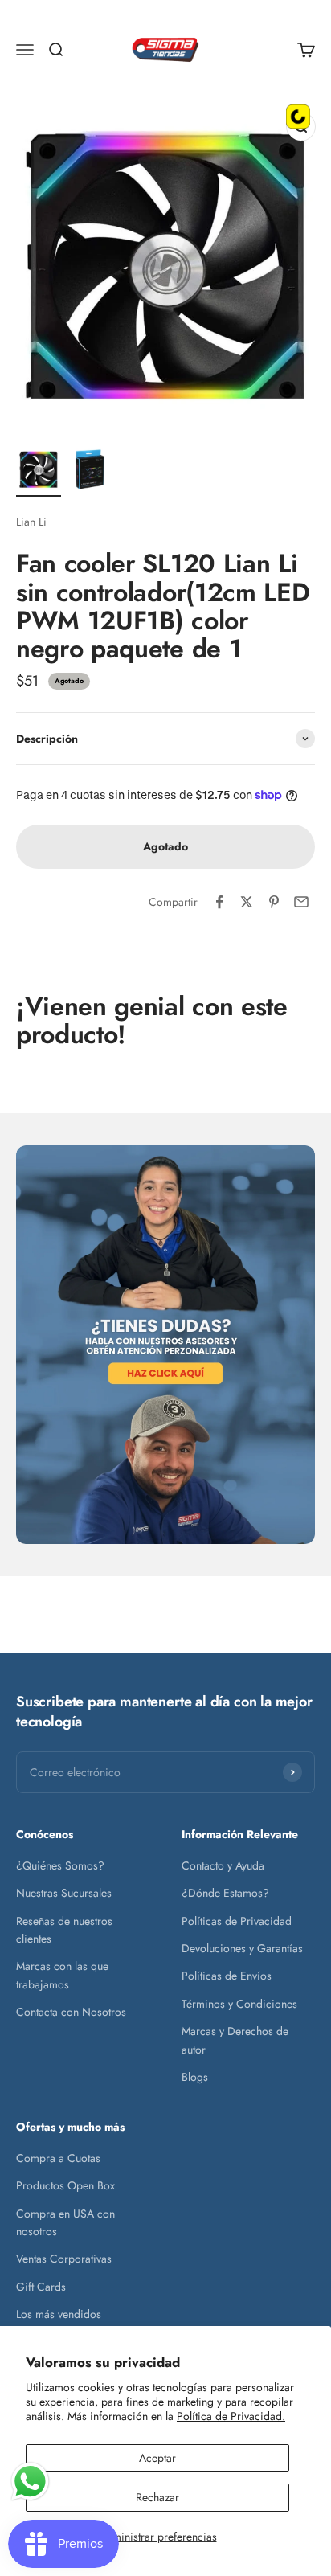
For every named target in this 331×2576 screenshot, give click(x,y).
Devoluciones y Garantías (242, 1948)
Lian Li (31, 522)
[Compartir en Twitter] (247, 902)
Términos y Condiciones (239, 2004)
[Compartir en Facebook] (219, 902)
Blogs (195, 2077)
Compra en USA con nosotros (65, 2222)
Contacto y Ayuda (223, 1865)
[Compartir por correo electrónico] (301, 902)
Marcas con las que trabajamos (62, 1975)
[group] (165, 1345)
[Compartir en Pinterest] (274, 902)
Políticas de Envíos (227, 1976)
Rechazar (157, 2497)
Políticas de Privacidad (237, 1921)
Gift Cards (41, 2287)
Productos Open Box (65, 2185)
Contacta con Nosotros (71, 2012)
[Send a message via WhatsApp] (30, 2482)
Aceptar (157, 2458)
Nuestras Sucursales (64, 1893)
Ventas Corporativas (64, 2259)
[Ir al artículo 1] (39, 472)
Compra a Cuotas (58, 2158)
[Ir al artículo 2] (90, 472)
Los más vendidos (59, 2314)
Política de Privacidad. (231, 2416)
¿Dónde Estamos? (225, 1893)
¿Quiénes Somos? (60, 1865)
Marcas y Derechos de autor (235, 2040)
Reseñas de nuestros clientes (64, 1930)
